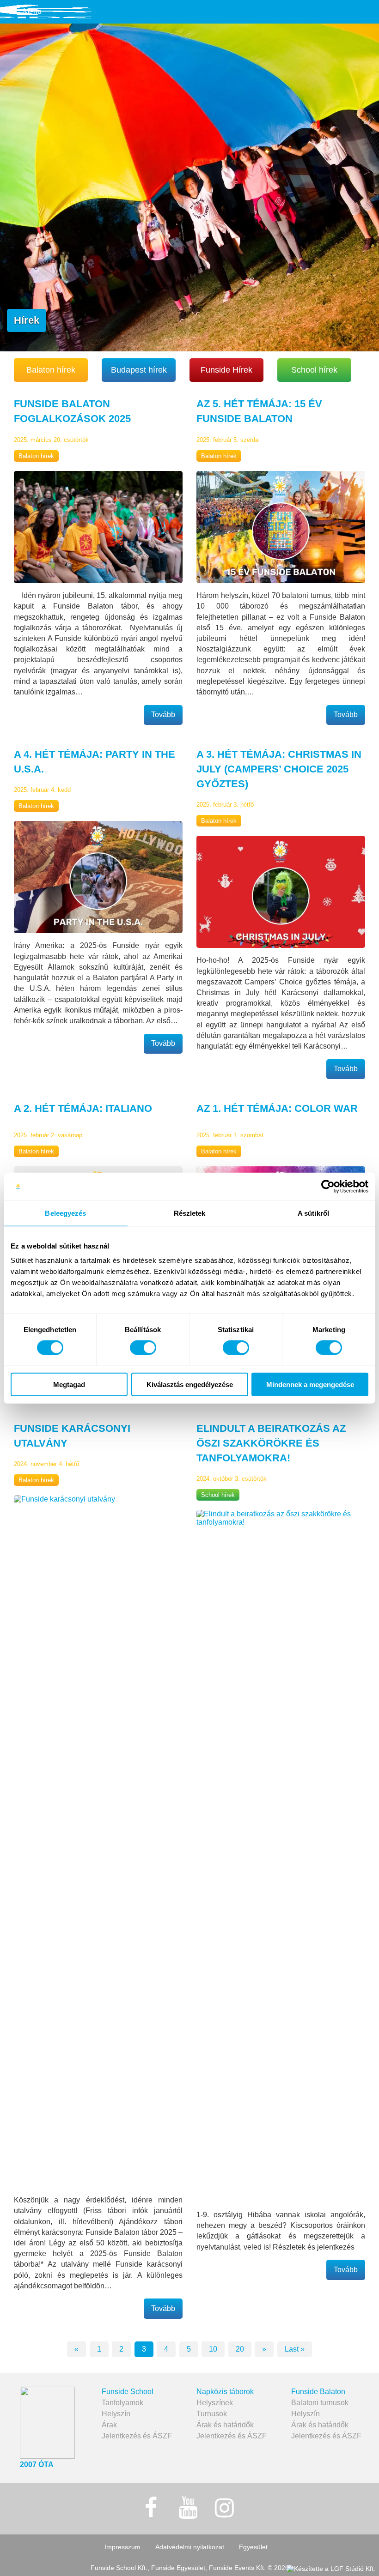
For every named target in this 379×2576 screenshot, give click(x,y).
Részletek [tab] (190, 1213)
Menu (32, 11)
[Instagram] (225, 2508)
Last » (295, 2349)
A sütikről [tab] (313, 1213)
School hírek (314, 370)
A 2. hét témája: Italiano (83, 1108)
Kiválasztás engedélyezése (190, 1385)
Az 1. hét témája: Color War (277, 1108)
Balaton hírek (51, 370)
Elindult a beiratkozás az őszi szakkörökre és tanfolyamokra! (271, 1443)
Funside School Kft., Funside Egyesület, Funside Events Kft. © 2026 (190, 2568)
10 (213, 2349)
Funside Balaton (318, 2392)
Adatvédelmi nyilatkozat (190, 2547)
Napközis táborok (225, 2392)
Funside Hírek (226, 370)
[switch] (143, 1347)
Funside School (128, 2392)
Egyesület (253, 2547)
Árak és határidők (225, 2425)
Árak (109, 2425)
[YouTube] (188, 2508)
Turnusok (212, 2414)
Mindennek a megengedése (310, 1385)
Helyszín (116, 2414)
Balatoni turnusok (320, 2403)
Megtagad (69, 1385)
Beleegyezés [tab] (65, 1213)
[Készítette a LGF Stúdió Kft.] (331, 2569)
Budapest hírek (139, 370)
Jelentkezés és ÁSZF (137, 2436)
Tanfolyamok (122, 2403)
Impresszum (122, 2547)
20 (240, 2349)
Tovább (163, 715)
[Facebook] (151, 2508)
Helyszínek (215, 2403)
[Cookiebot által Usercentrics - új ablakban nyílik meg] (328, 1186)
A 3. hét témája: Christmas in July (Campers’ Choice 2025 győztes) (279, 769)
